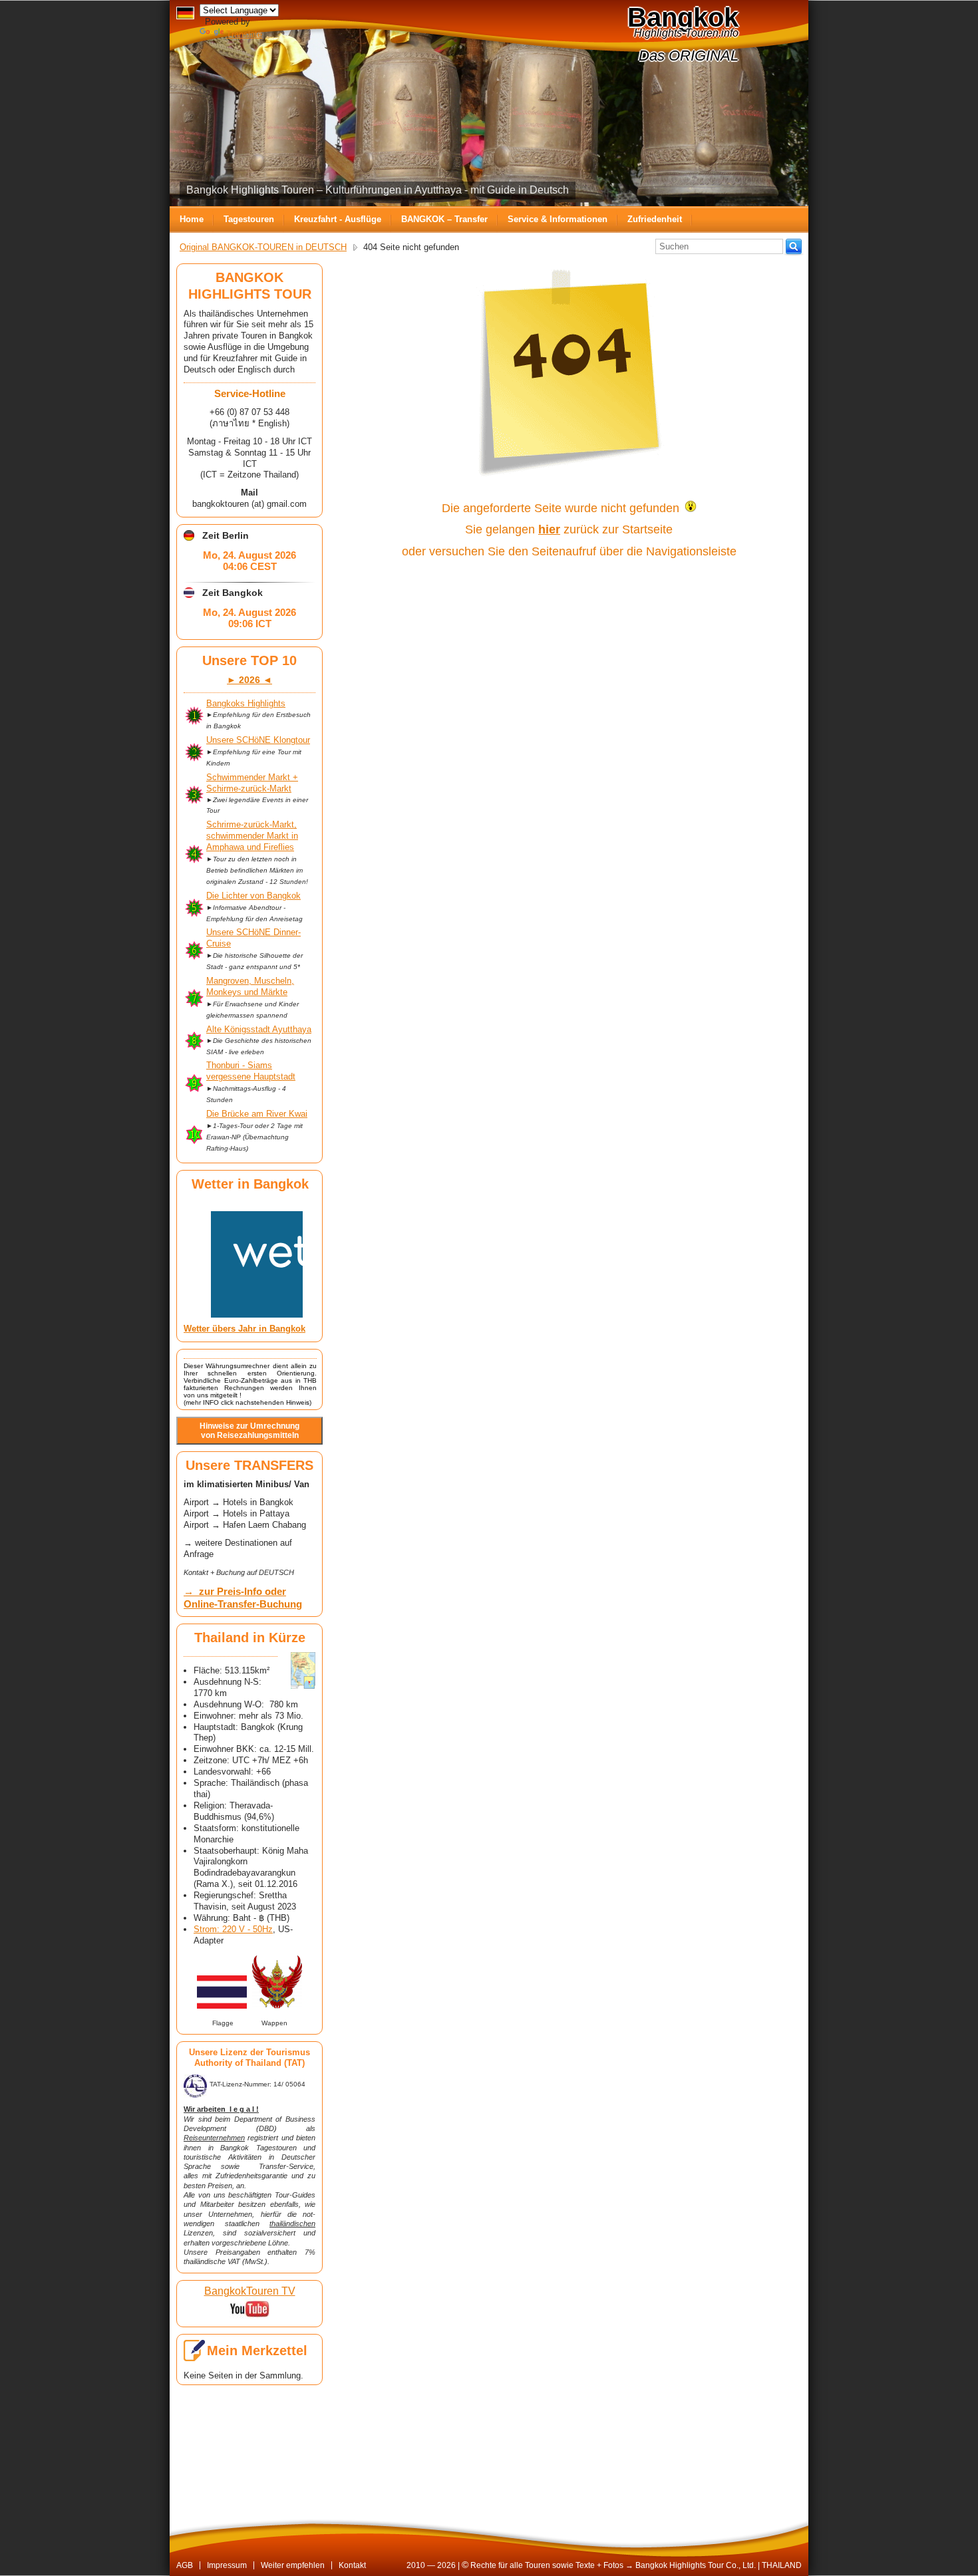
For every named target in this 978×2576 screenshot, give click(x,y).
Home (192, 219)
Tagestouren (249, 219)
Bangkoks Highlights (246, 703)
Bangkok (683, 17)
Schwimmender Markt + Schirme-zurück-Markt (252, 783)
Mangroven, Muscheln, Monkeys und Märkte (250, 986)
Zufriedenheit (655, 219)
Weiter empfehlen (293, 2565)
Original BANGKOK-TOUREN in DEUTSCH (263, 247)
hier (549, 529)
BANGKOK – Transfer (444, 219)
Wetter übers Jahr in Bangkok (244, 1329)
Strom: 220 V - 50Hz (233, 1929)
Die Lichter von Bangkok (253, 896)
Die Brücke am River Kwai (257, 1114)
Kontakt (352, 2565)
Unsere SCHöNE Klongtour (258, 740)
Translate (244, 34)
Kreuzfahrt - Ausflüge (338, 219)
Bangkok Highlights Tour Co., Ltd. (696, 2565)
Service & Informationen (558, 219)
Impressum (227, 2565)
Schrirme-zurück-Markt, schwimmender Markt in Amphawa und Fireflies (252, 836)
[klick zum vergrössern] (303, 1670)
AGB (185, 2565)
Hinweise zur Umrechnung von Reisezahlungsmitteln (249, 1431)
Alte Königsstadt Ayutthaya (259, 1029)
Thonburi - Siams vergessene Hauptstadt (251, 1071)
